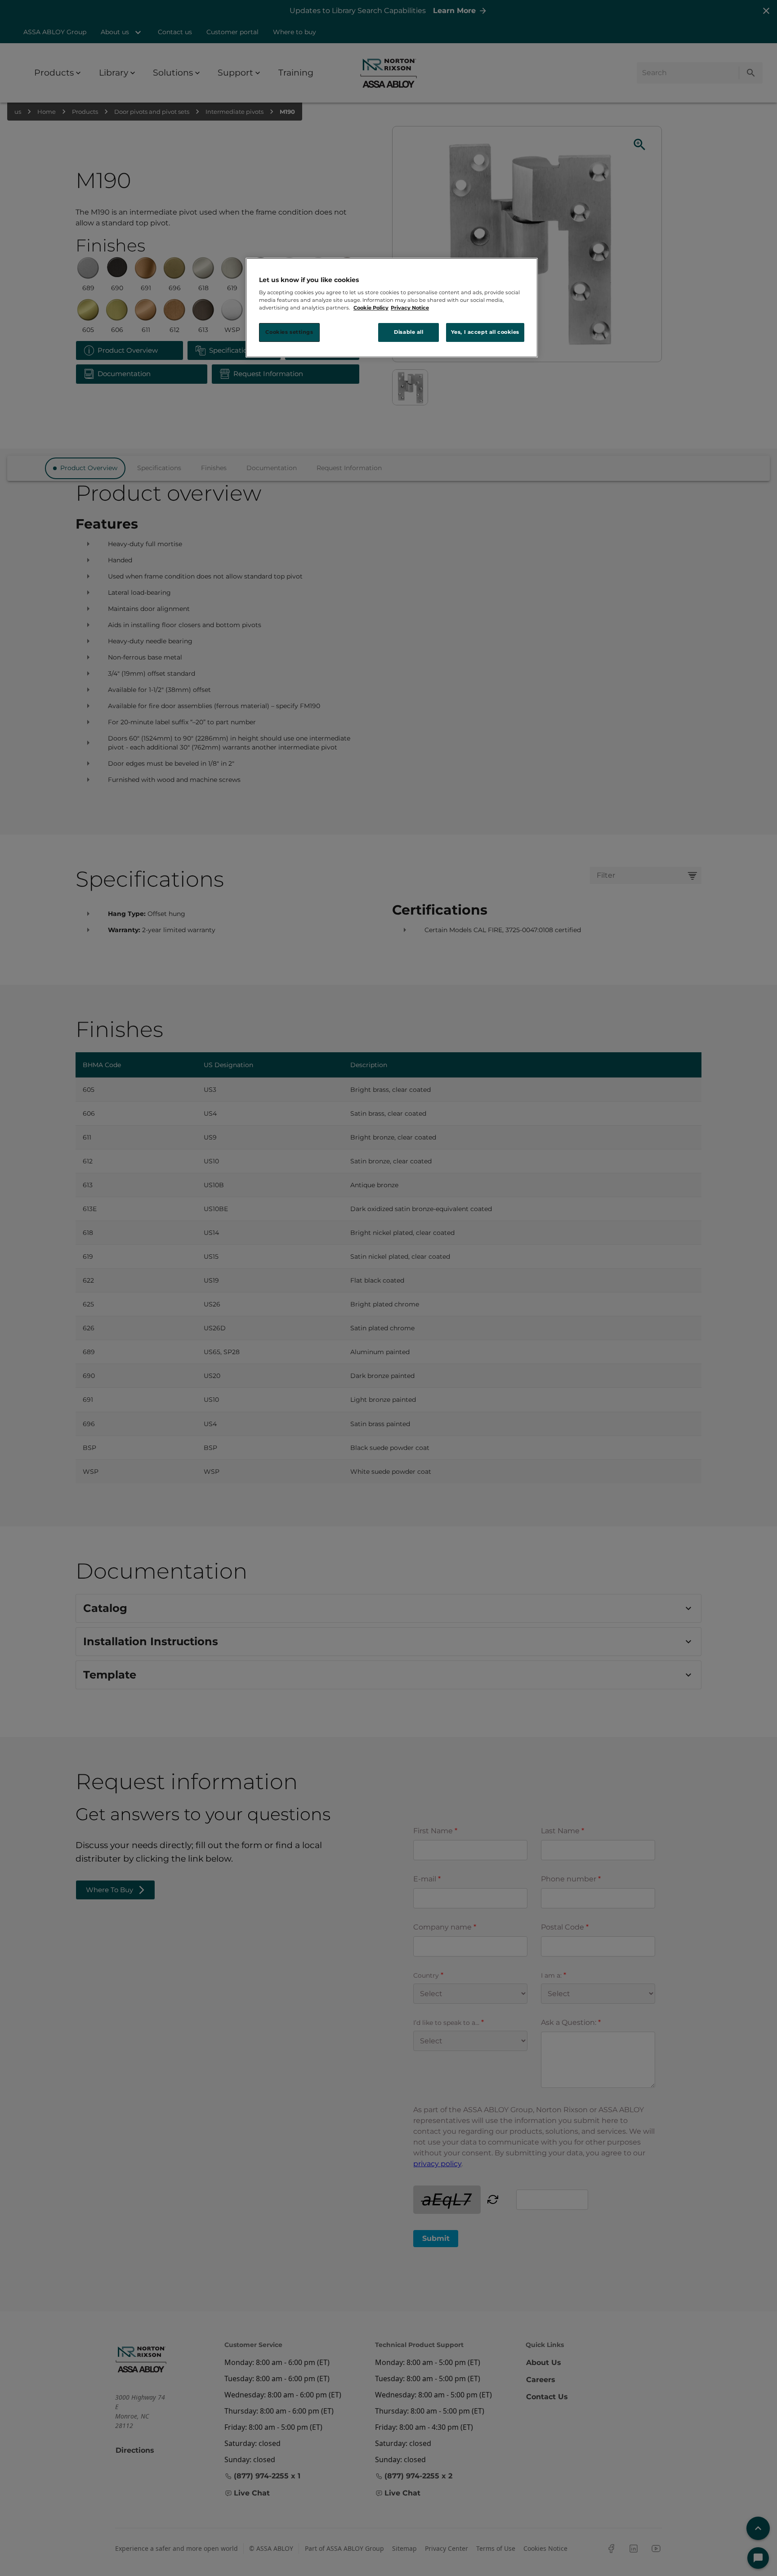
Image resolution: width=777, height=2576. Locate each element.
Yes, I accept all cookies (485, 332)
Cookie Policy (371, 308)
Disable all (409, 332)
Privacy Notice (410, 308)
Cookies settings (289, 332)
